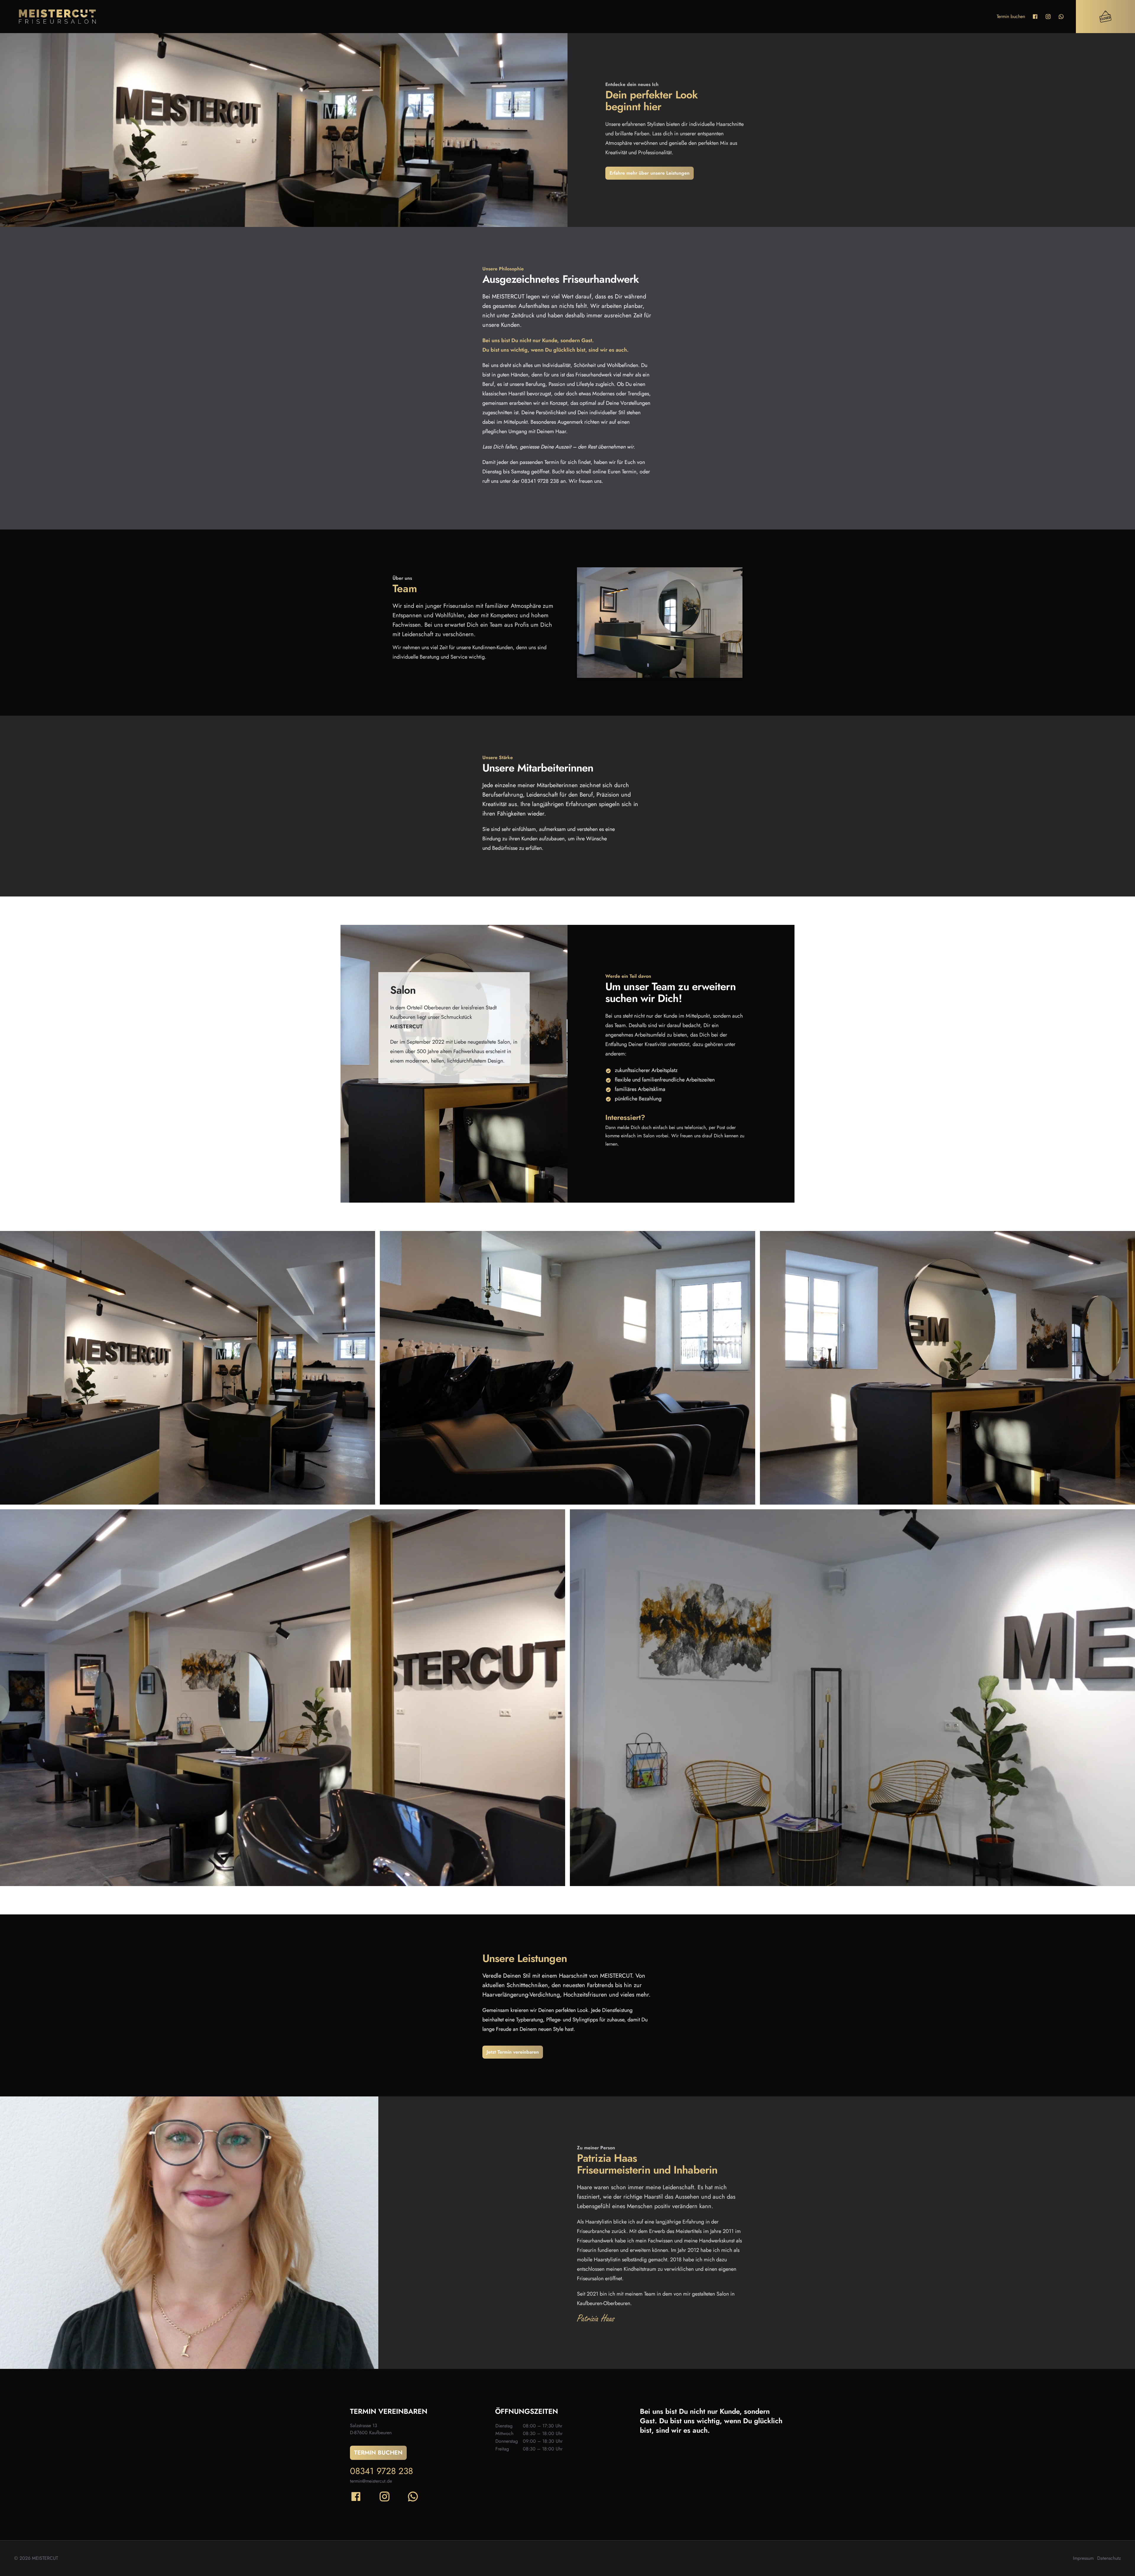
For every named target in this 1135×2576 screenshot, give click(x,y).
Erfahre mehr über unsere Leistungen (650, 173)
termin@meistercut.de (371, 2481)
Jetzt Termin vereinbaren (513, 2052)
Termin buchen (1011, 16)
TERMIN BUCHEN (378, 2453)
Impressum (1083, 2558)
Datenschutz (1109, 2558)
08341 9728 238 (381, 2471)
